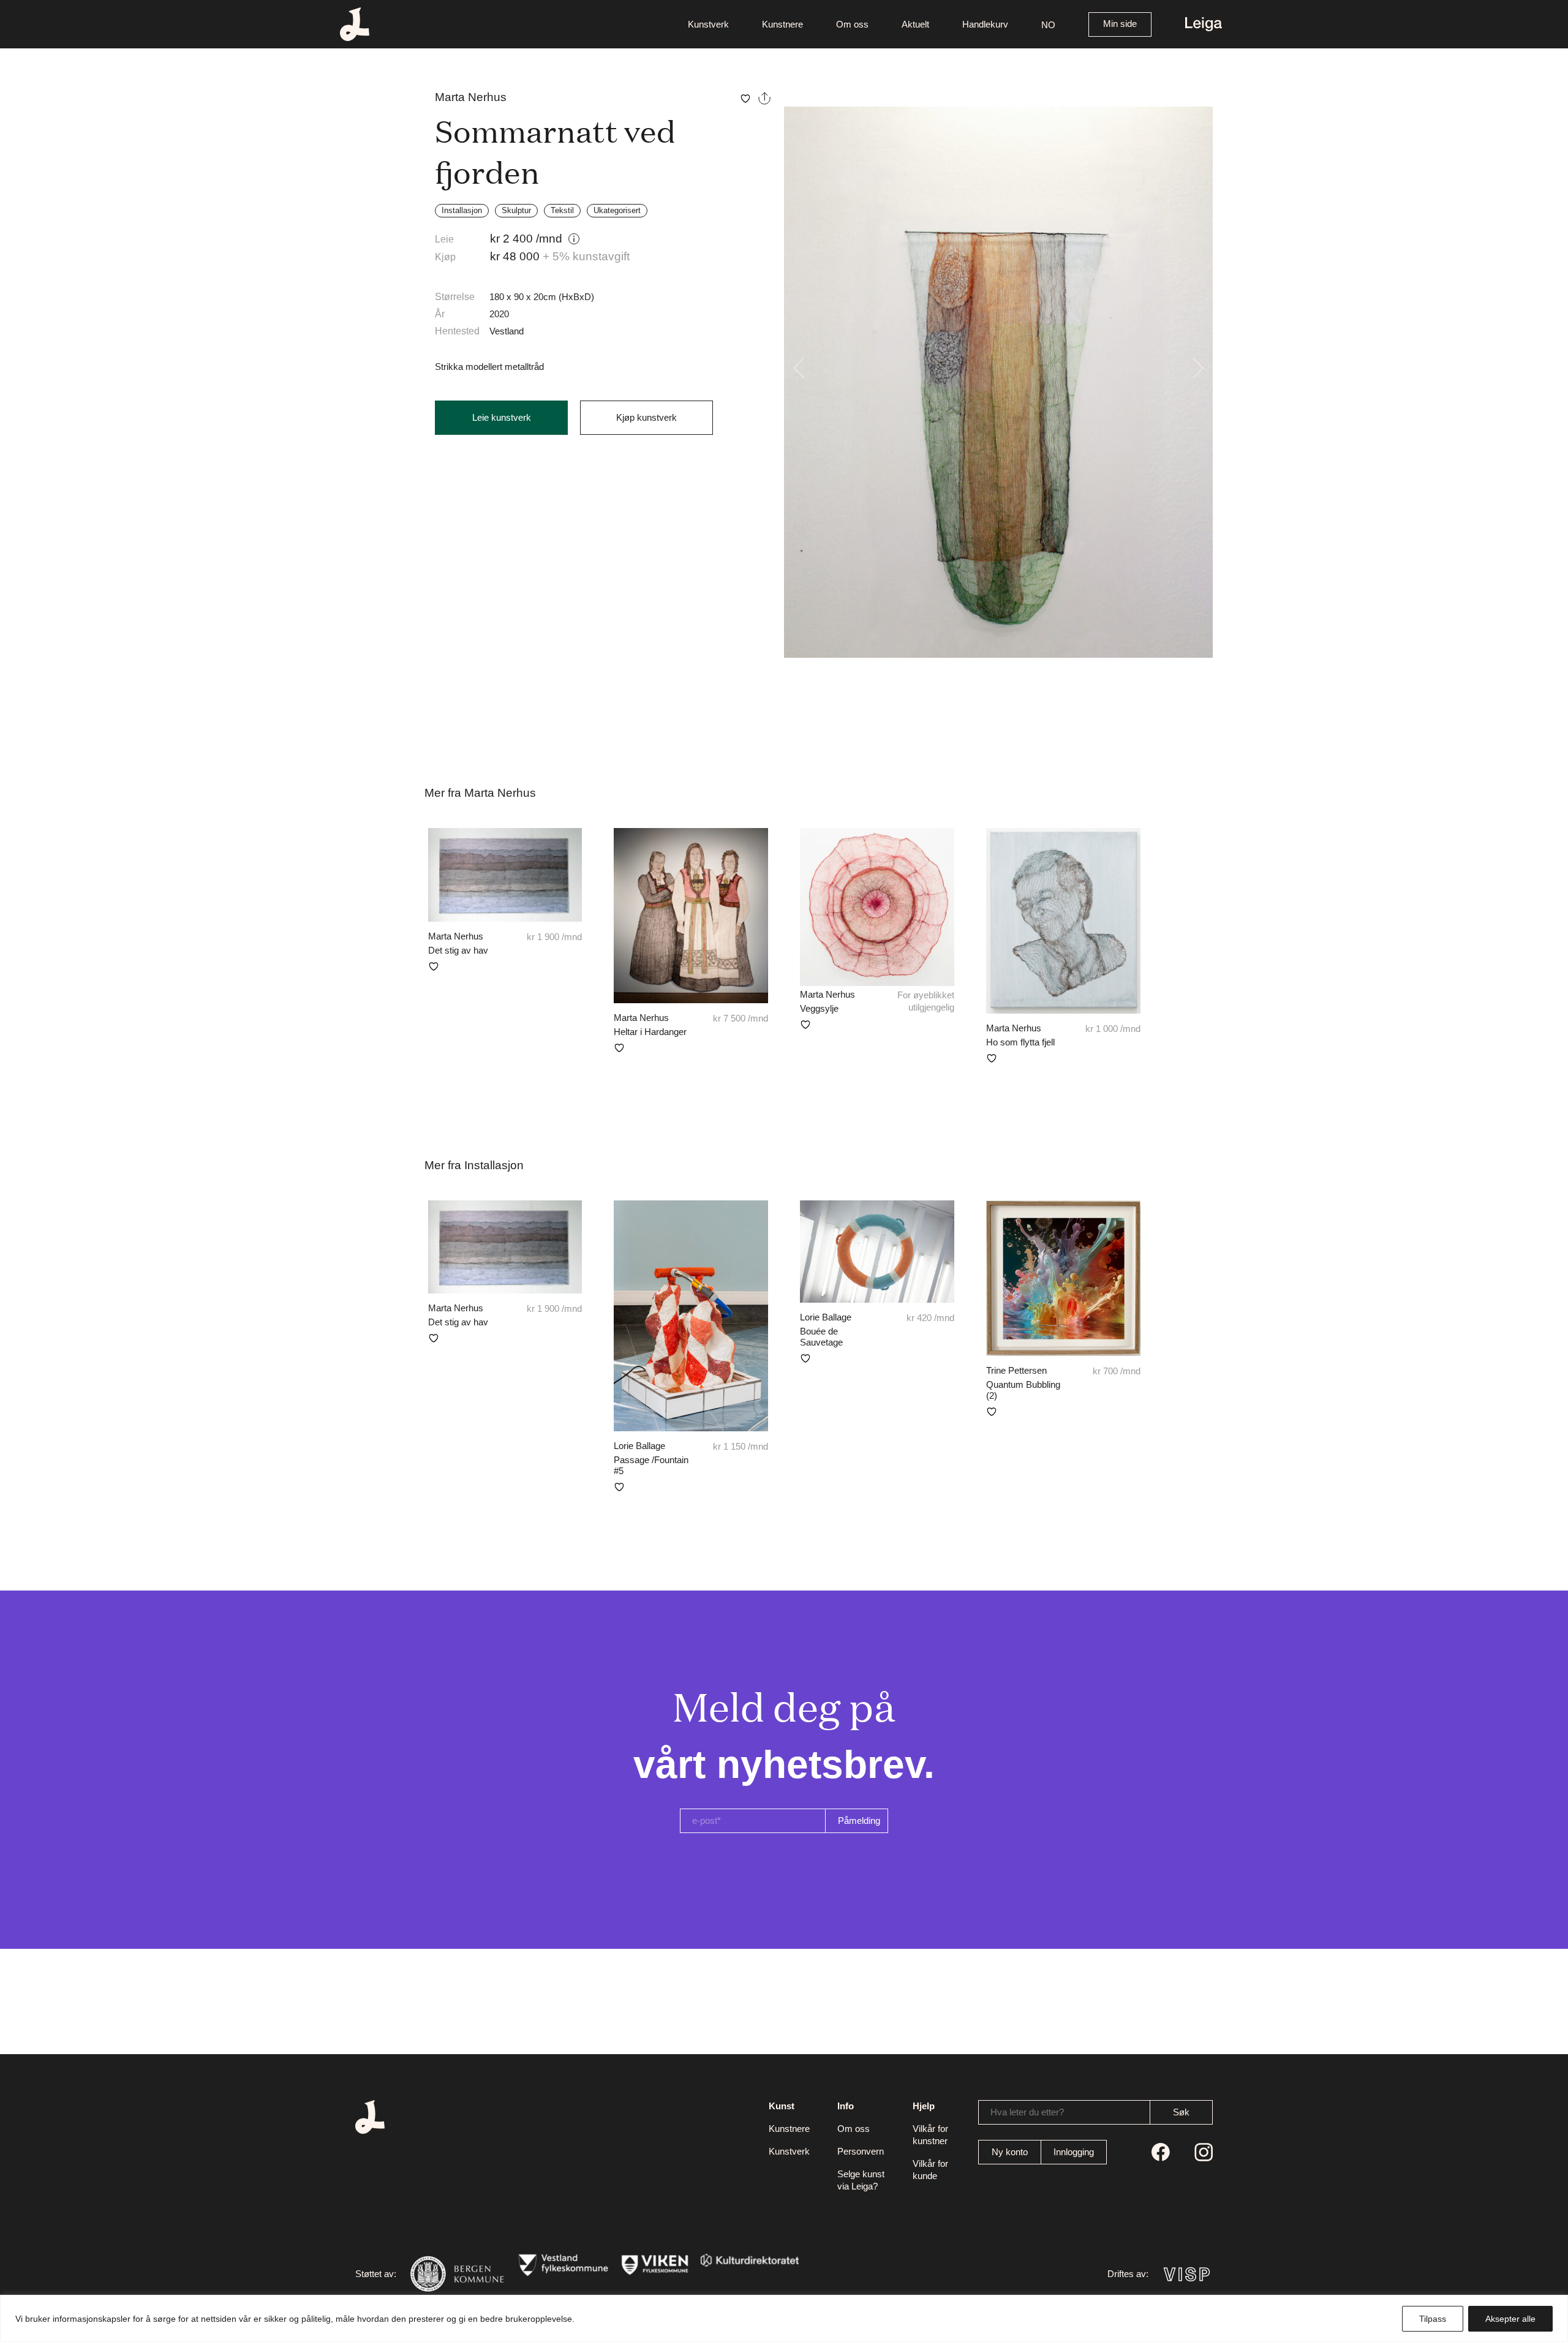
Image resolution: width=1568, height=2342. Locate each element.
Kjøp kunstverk (646, 417)
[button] (1048, 24)
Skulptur (516, 210)
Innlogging (1074, 2152)
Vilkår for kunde (930, 2170)
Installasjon (462, 210)
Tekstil (562, 210)
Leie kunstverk (502, 417)
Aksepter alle (1510, 2319)
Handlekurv (985, 24)
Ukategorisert (617, 210)
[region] (784, 2318)
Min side (1120, 24)
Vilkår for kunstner (930, 2135)
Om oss (852, 24)
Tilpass (1433, 2319)
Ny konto (1010, 2152)
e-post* (707, 1821)
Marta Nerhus (471, 97)
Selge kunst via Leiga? (861, 2180)
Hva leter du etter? (1027, 2112)
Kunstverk (708, 24)
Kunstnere (782, 24)
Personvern (861, 2151)
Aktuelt (915, 24)
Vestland (507, 331)
